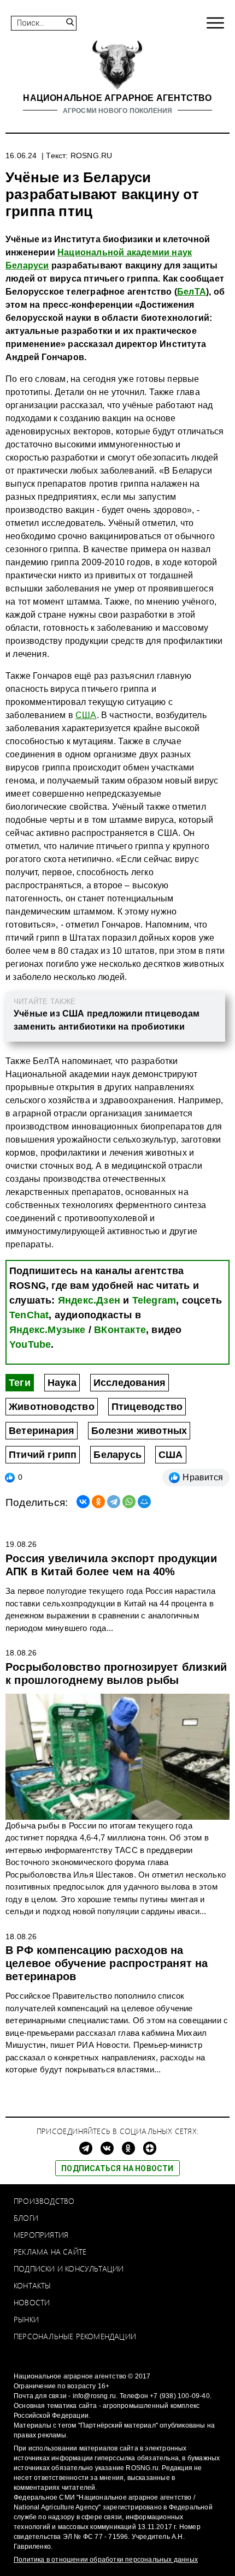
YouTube (30, 1344)
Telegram (154, 1300)
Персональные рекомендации (75, 2336)
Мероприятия (41, 2235)
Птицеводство (147, 1407)
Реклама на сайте (50, 2252)
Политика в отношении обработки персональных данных (106, 2560)
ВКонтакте (120, 1330)
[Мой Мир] (144, 1502)
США (86, 715)
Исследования (130, 1383)
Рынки (26, 2319)
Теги (20, 1383)
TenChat (29, 1315)
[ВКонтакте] (83, 1502)
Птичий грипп (43, 1455)
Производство (44, 2201)
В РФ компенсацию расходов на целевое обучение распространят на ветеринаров (107, 1963)
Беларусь (117, 1455)
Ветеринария (42, 1431)
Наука (62, 1383)
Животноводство (52, 1407)
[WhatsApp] (129, 1502)
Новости (32, 2302)
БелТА (192, 292)
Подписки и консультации (69, 2269)
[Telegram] (114, 1502)
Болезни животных (139, 1431)
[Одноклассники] (98, 1502)
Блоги (26, 2218)
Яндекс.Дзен (89, 1300)
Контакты (33, 2285)
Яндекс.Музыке (48, 1330)
